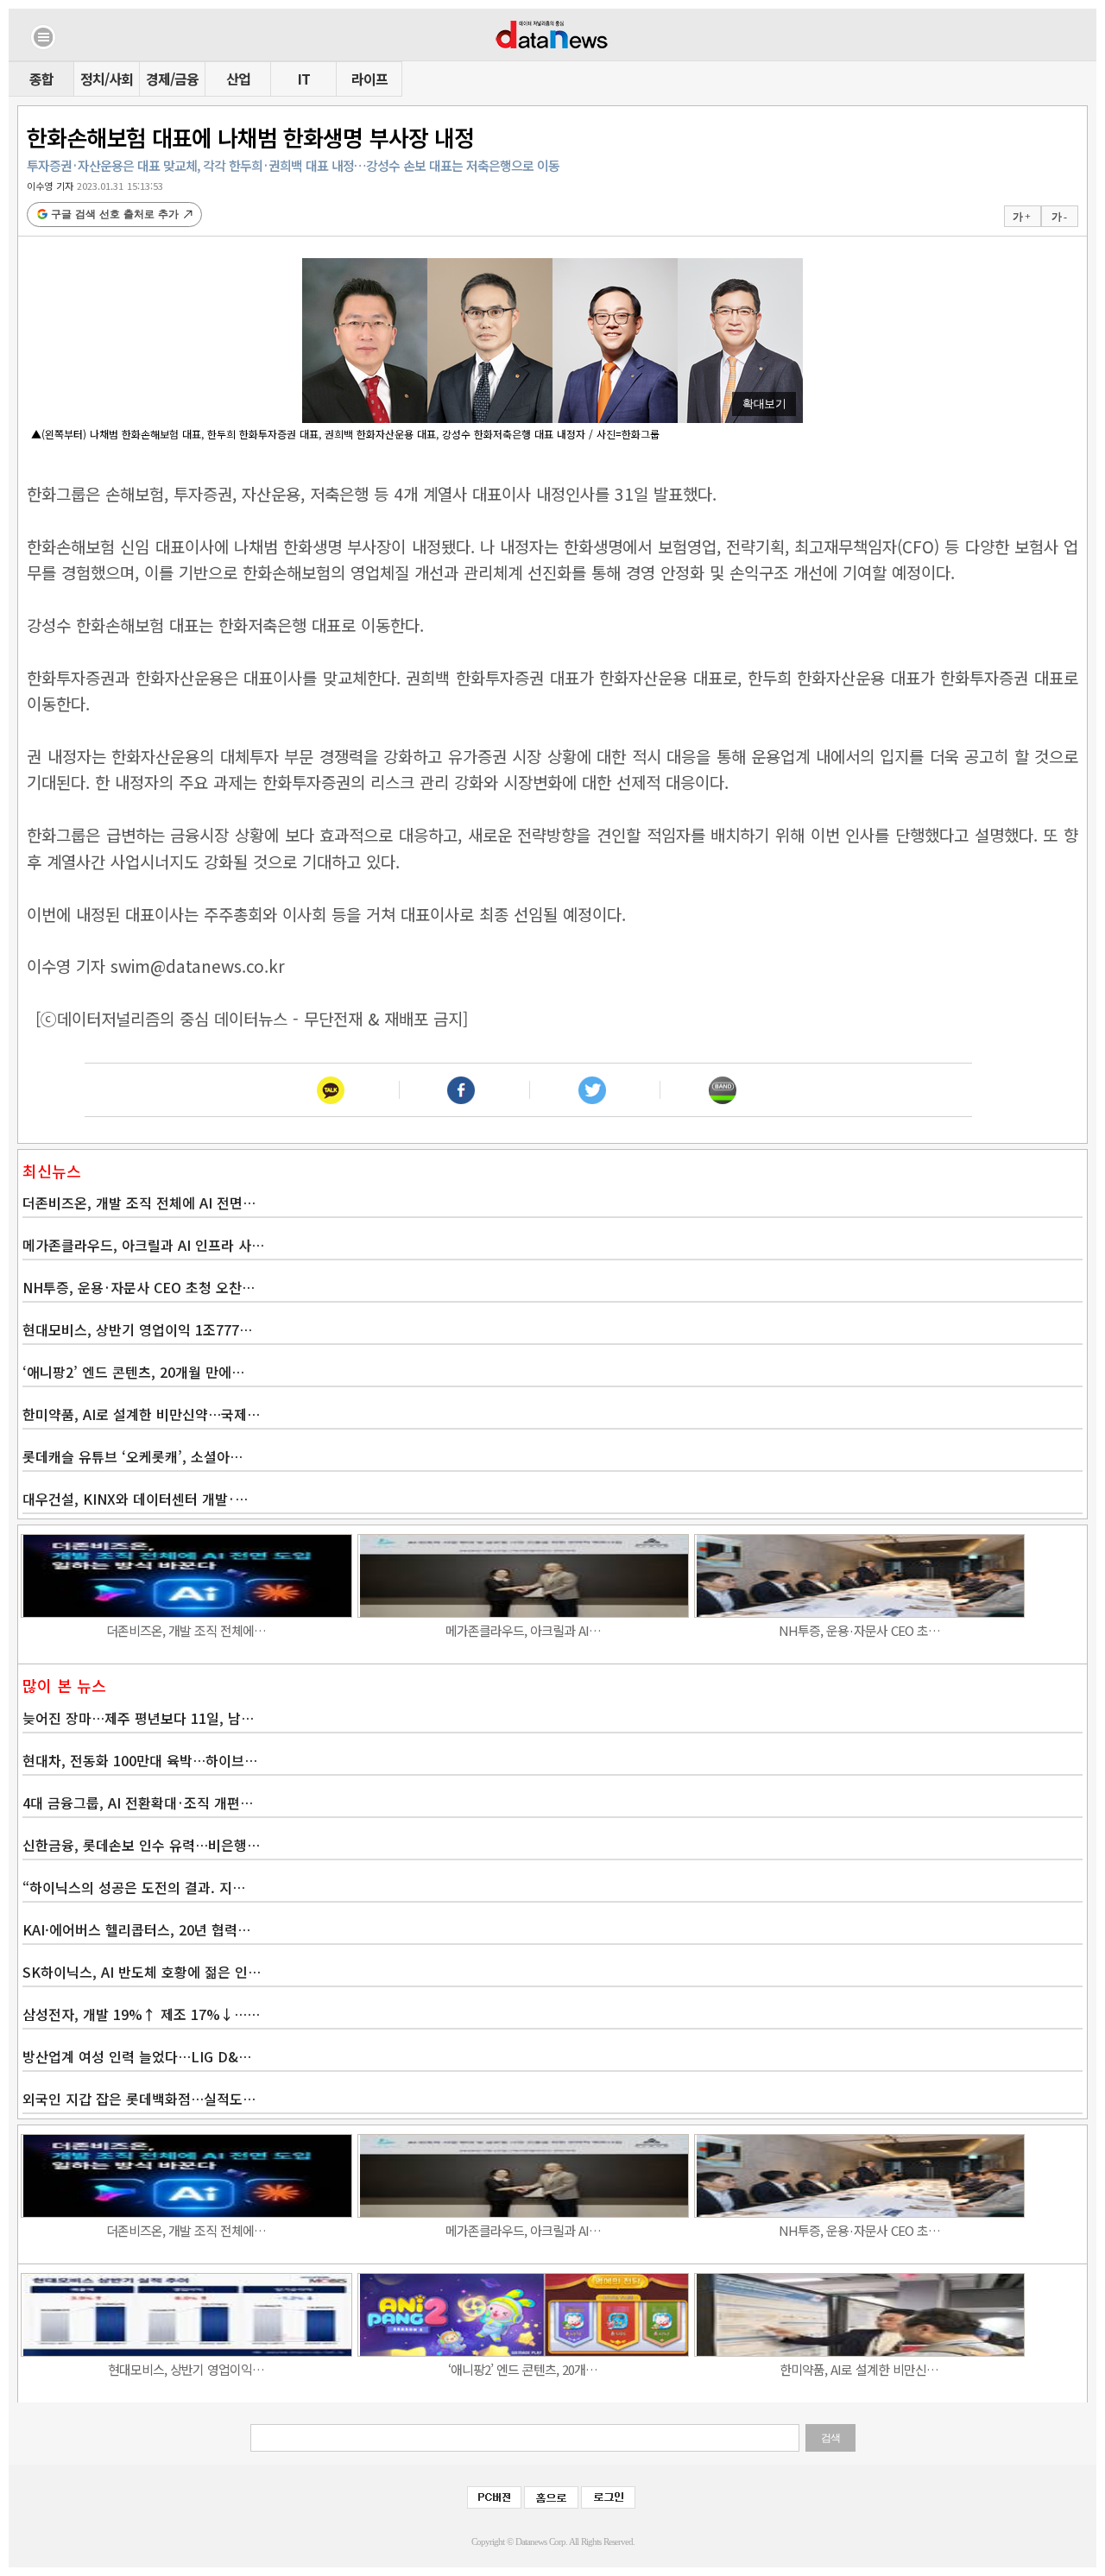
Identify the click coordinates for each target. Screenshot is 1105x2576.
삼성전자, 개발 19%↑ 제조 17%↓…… (141, 2014)
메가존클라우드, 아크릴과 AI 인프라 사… (143, 1245)
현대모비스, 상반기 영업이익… (186, 2369)
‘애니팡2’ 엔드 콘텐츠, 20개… (523, 2369)
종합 (41, 79)
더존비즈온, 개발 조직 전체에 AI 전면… (139, 1203)
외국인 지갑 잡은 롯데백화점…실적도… (139, 2099)
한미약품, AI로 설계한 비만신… (859, 2369)
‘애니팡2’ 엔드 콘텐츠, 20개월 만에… (133, 1372)
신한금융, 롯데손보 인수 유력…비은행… (141, 1845)
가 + (1021, 217)
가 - (1059, 217)
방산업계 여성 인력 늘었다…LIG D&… (137, 2056)
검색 (830, 2438)
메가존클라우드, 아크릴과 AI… (523, 1630)
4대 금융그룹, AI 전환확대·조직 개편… (138, 1803)
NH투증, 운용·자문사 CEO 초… (859, 1630)
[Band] (722, 1090)
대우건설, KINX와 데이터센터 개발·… (135, 1499)
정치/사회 (107, 79)
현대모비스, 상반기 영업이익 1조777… (137, 1329)
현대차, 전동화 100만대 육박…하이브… (140, 1760)
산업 (238, 79)
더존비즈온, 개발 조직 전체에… (186, 1630)
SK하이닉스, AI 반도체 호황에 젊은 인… (142, 1972)
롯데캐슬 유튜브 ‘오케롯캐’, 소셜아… (133, 1456)
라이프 (369, 79)
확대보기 (764, 404)
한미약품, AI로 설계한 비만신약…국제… (141, 1414)
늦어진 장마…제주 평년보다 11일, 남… (138, 1718)
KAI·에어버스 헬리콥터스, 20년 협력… (136, 1929)
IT (304, 79)
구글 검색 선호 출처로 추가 (115, 214)
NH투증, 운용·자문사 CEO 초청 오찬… (139, 1287)
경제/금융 (172, 79)
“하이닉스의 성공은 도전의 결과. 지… (134, 1887)
